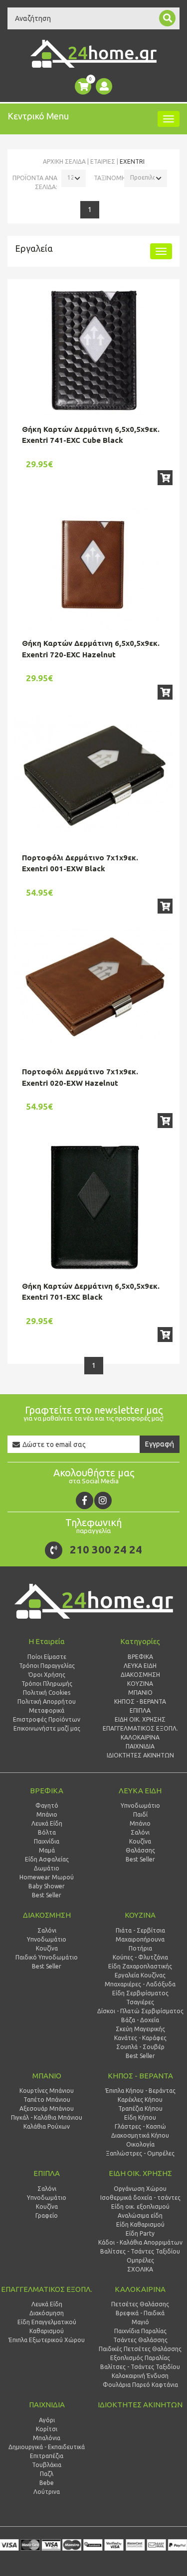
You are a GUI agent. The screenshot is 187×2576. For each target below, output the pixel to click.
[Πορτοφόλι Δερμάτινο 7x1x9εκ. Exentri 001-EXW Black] (93, 773)
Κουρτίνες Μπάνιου (47, 2091)
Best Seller (47, 1895)
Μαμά (47, 1850)
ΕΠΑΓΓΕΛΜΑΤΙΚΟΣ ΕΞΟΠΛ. (47, 2289)
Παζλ (47, 2474)
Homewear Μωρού (47, 1877)
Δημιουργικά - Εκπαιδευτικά (47, 2447)
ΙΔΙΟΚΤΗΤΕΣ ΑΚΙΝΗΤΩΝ (140, 2405)
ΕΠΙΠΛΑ (47, 2173)
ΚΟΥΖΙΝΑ (140, 1915)
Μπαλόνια (47, 2438)
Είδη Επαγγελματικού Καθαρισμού (47, 2326)
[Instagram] (103, 1500)
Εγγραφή (160, 1444)
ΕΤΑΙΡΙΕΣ (103, 161)
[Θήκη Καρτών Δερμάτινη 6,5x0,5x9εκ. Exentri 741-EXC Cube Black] (93, 351)
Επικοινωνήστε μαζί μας (47, 1728)
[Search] (167, 18)
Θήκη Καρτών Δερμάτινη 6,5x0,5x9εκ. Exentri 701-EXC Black (91, 1292)
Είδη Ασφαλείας (47, 1859)
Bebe (47, 2483)
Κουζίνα (47, 1948)
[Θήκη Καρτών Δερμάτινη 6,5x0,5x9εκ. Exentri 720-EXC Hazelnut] (93, 565)
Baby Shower (47, 1886)
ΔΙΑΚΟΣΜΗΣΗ (47, 1915)
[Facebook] (85, 1500)
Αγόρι (47, 2420)
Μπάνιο (47, 1814)
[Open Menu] (169, 119)
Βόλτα (47, 1832)
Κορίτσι (47, 2429)
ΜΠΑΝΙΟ (47, 2076)
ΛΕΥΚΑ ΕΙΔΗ (140, 1791)
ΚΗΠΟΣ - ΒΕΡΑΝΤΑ (140, 2076)
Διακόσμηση (47, 2313)
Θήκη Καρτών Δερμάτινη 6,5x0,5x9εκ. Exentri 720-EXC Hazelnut (91, 649)
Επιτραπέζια (47, 2456)
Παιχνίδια (47, 1841)
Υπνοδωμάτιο (47, 1939)
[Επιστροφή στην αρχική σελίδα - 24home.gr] (93, 54)
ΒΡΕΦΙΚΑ (47, 1791)
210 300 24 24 (106, 1549)
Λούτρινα (47, 2492)
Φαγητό (47, 1805)
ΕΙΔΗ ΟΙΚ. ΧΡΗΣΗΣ (140, 2173)
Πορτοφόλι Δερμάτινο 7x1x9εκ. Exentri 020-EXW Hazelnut (80, 1077)
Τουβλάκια (47, 2465)
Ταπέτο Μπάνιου (47, 2100)
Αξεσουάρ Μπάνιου (47, 2109)
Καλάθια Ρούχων (47, 2126)
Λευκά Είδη (47, 1823)
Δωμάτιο (47, 1868)
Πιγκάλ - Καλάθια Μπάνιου (47, 2117)
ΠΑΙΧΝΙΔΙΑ (47, 2405)
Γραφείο (47, 2215)
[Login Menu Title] (104, 86)
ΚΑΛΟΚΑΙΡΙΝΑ (140, 2289)
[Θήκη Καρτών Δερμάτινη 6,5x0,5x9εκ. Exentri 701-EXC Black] (93, 1208)
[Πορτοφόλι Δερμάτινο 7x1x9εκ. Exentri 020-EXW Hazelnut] (93, 985)
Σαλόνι (47, 1930)
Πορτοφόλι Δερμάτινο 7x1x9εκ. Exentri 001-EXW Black (80, 863)
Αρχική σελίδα (64, 161)
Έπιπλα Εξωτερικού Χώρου (47, 2340)
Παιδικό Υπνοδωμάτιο (47, 1957)
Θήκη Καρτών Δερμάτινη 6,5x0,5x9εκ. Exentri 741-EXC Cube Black (91, 435)
